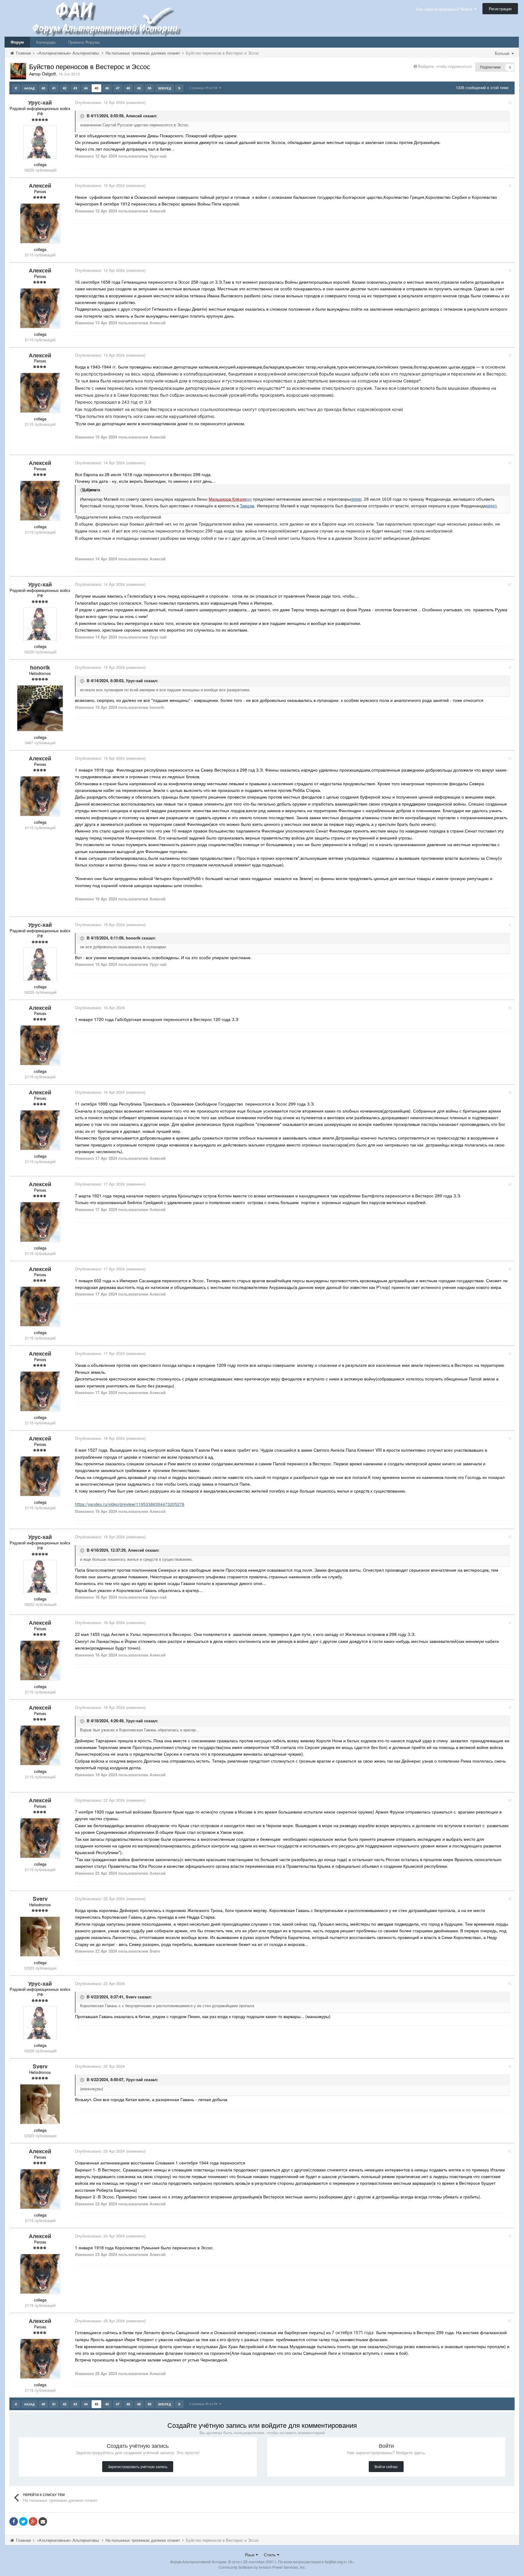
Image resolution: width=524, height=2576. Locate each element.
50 (149, 88)
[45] (353, 499)
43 (75, 88)
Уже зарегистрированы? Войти (445, 9)
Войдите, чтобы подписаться (445, 66)
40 (43, 88)
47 (118, 88)
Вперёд (165, 88)
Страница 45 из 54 (204, 88)
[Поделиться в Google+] (33, 2521)
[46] (359, 499)
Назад (29, 88)
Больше (503, 53)
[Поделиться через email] (43, 2521)
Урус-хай (134, 681)
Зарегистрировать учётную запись (138, 2466)
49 (139, 88)
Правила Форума (84, 42)
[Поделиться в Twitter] (23, 2521)
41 (54, 88)
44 (86, 88)
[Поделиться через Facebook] (14, 2521)
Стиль (270, 2554)
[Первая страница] (16, 88)
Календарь (46, 42)
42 (65, 88)
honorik (133, 938)
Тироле (247, 506)
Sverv (131, 1997)
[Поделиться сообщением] (510, 102)
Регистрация (500, 9)
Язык (250, 2554)
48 (128, 88)
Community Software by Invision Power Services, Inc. (262, 2567)
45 (96, 88)
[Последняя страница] (179, 88)
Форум (17, 42)
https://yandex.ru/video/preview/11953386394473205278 (130, 1504)
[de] (249, 499)
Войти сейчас (386, 2466)
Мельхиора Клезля (227, 499)
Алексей (134, 116)
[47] (494, 506)
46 (107, 88)
